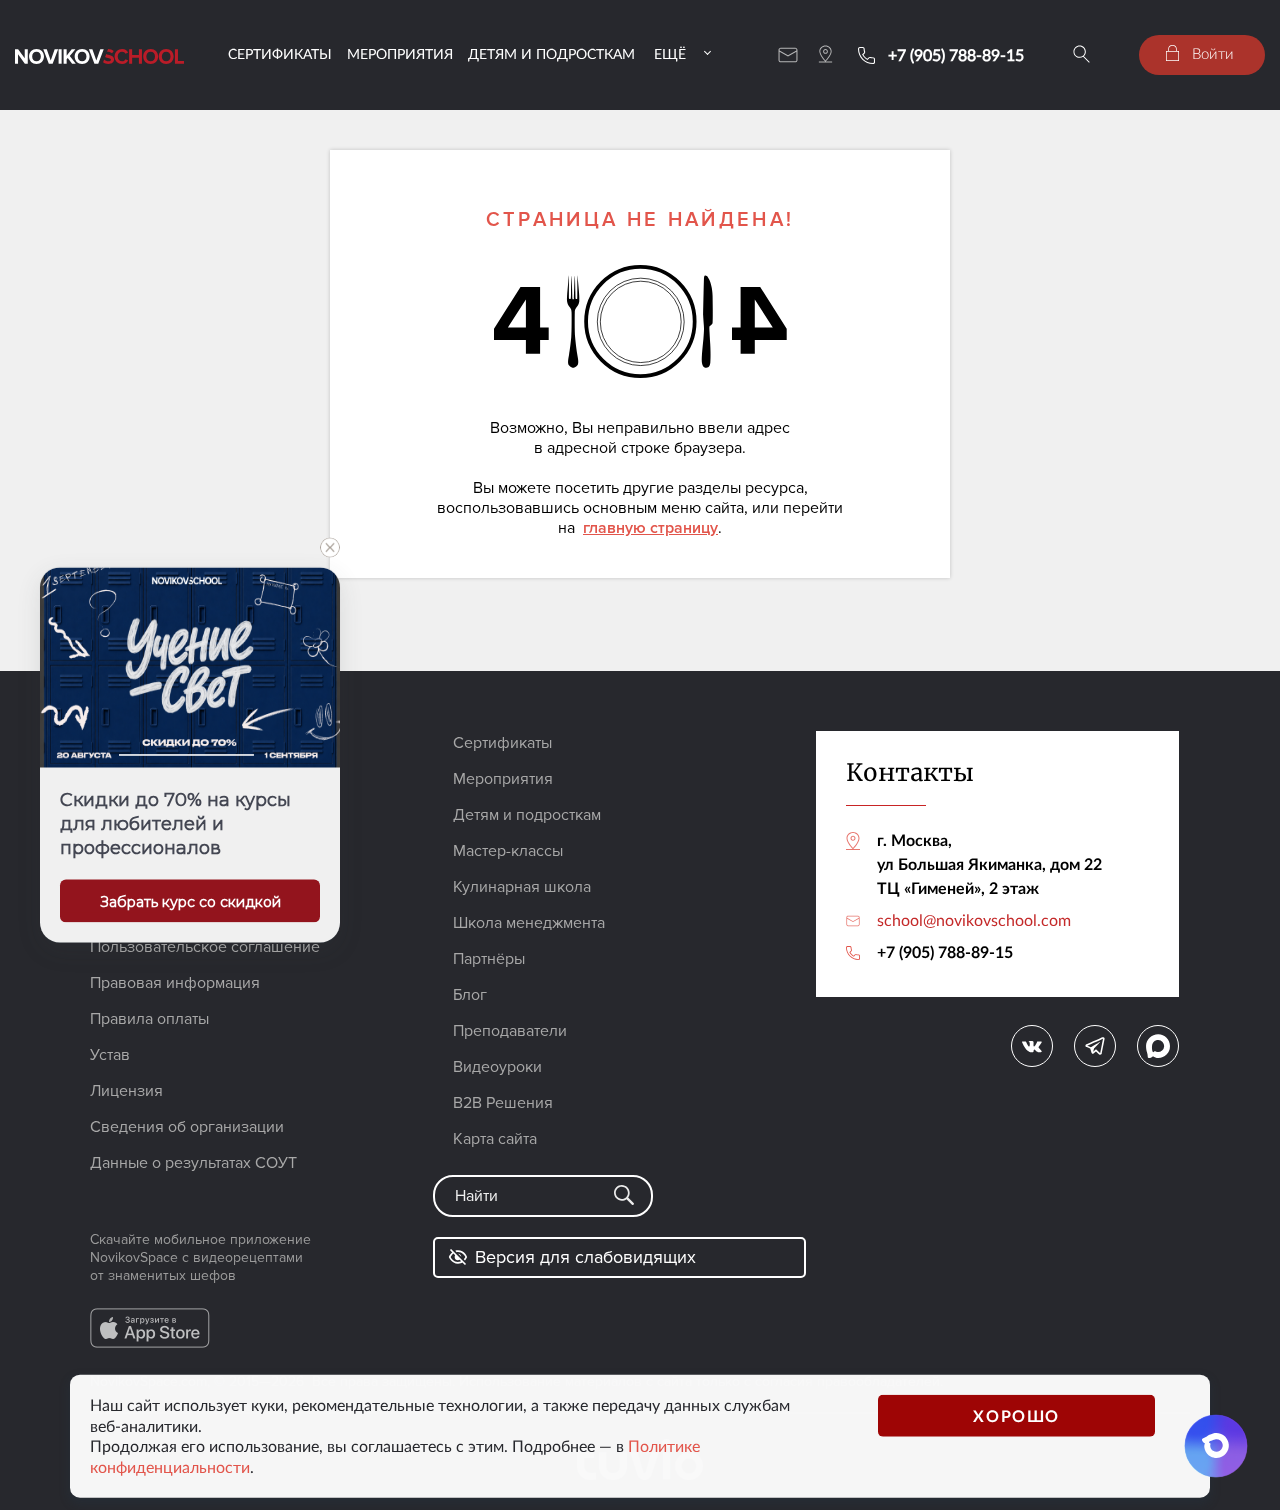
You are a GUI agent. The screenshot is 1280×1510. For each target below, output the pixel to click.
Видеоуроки (497, 1067)
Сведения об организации (187, 1127)
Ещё (670, 53)
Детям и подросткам (551, 53)
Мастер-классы (508, 851)
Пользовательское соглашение (205, 947)
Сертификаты (280, 53)
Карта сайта (495, 1139)
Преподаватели (510, 1031)
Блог (470, 995)
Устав (110, 1055)
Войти (1211, 53)
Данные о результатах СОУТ (193, 1163)
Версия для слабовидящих (585, 1257)
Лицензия (126, 1091)
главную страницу (650, 528)
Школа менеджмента (529, 923)
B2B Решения (503, 1103)
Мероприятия (400, 53)
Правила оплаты (149, 1019)
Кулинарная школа (522, 887)
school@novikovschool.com (974, 920)
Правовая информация (175, 983)
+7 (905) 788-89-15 (956, 55)
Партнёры (489, 959)
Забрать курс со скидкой (190, 902)
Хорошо (1016, 1414)
